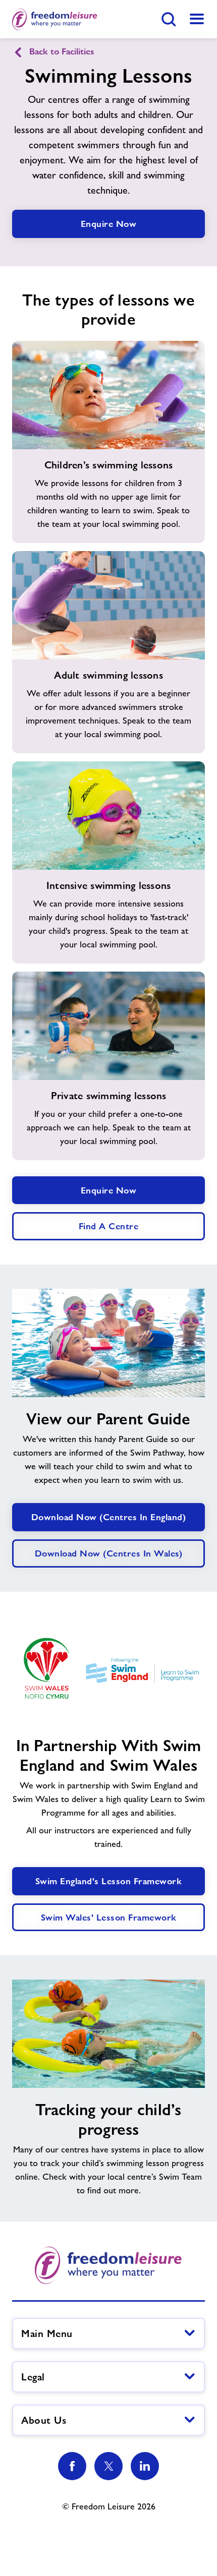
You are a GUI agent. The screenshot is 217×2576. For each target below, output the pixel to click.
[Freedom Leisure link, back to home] (55, 19)
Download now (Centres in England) (109, 1517)
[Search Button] (169, 19)
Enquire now (109, 1190)
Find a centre (109, 1226)
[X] (108, 2466)
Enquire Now (109, 224)
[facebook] (72, 2466)
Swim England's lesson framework (109, 1881)
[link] (197, 19)
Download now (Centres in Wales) (109, 1553)
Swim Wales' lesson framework (109, 1917)
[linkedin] (145, 2466)
